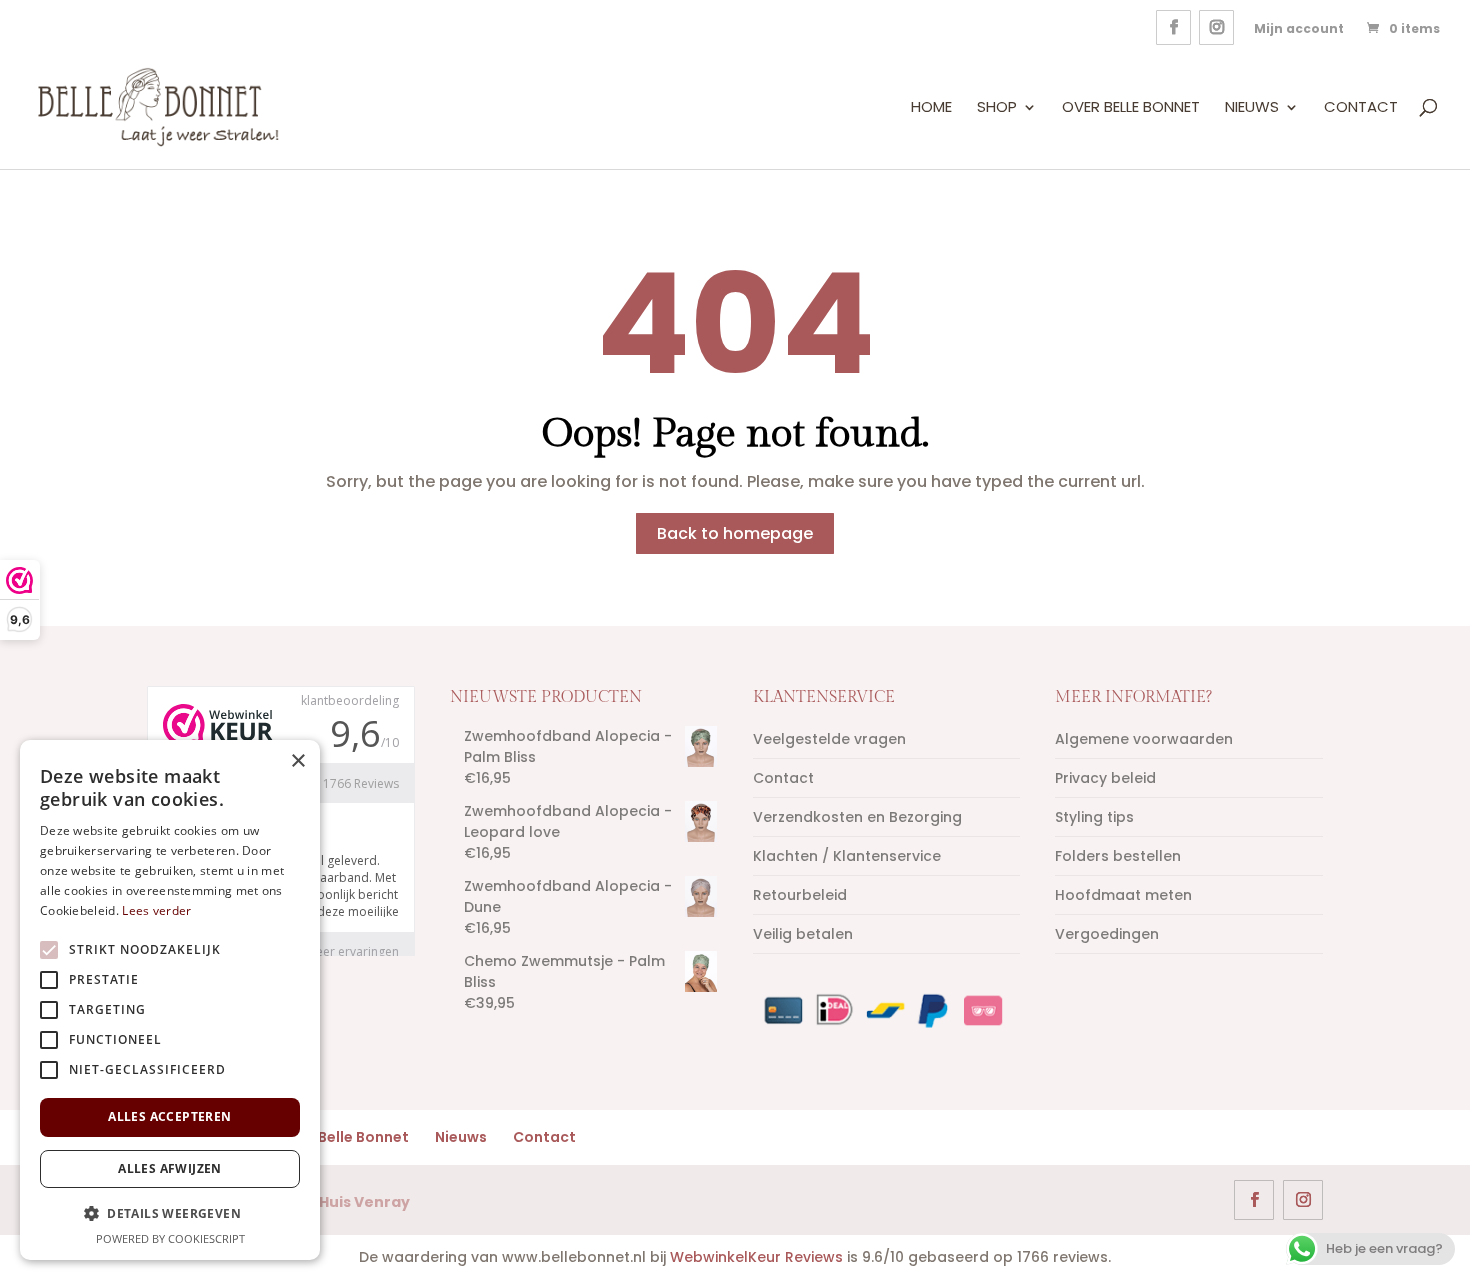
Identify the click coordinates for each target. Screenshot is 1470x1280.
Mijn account (1299, 28)
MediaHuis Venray (341, 1202)
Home (931, 108)
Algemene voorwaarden (1144, 739)
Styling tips (1094, 817)
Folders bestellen (1118, 856)
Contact (1361, 108)
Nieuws (1252, 108)
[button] (170, 1213)
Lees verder (156, 910)
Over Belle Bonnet (1131, 108)
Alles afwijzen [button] (170, 1168)
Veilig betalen (803, 934)
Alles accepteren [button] (169, 1116)
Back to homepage (735, 533)
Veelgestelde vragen (829, 739)
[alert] (170, 1000)
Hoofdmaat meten (1123, 895)
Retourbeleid (800, 895)
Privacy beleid (1105, 778)
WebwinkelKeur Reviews (756, 1257)
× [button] (297, 761)
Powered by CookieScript (170, 1238)
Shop (997, 108)
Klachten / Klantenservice (847, 856)
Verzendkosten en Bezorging (857, 817)
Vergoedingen (1107, 934)
